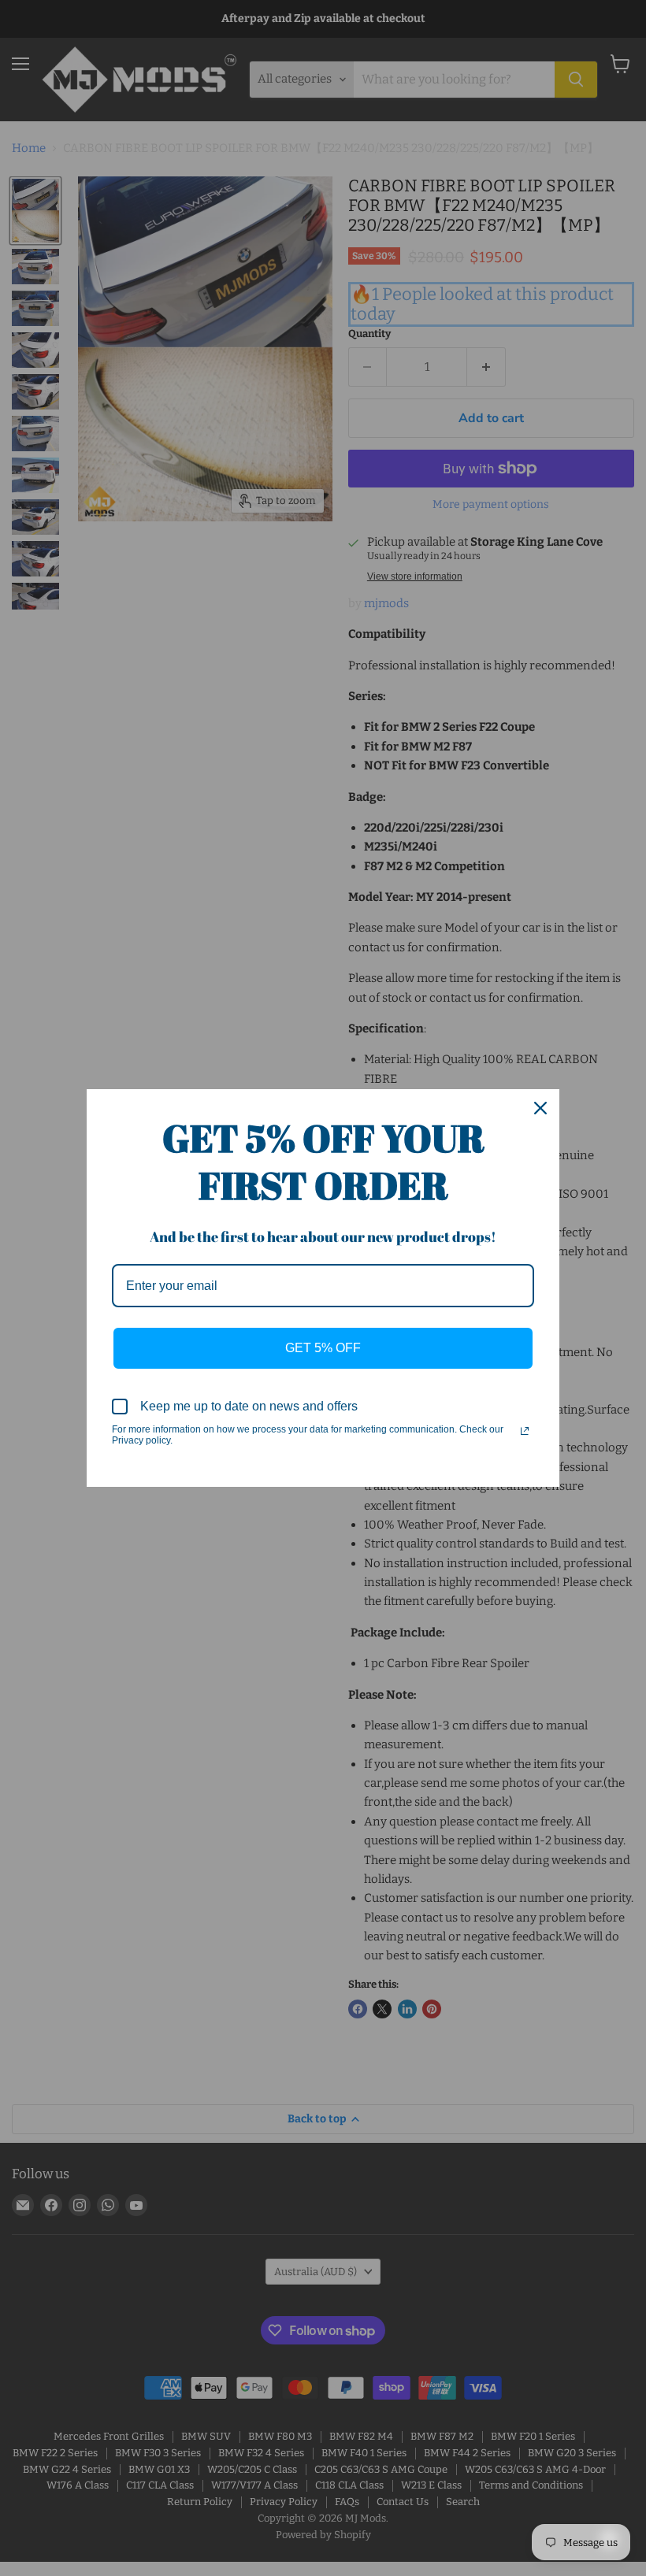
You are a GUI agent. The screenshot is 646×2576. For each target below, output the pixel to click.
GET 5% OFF (323, 1348)
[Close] (540, 1108)
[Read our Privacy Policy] (525, 1431)
